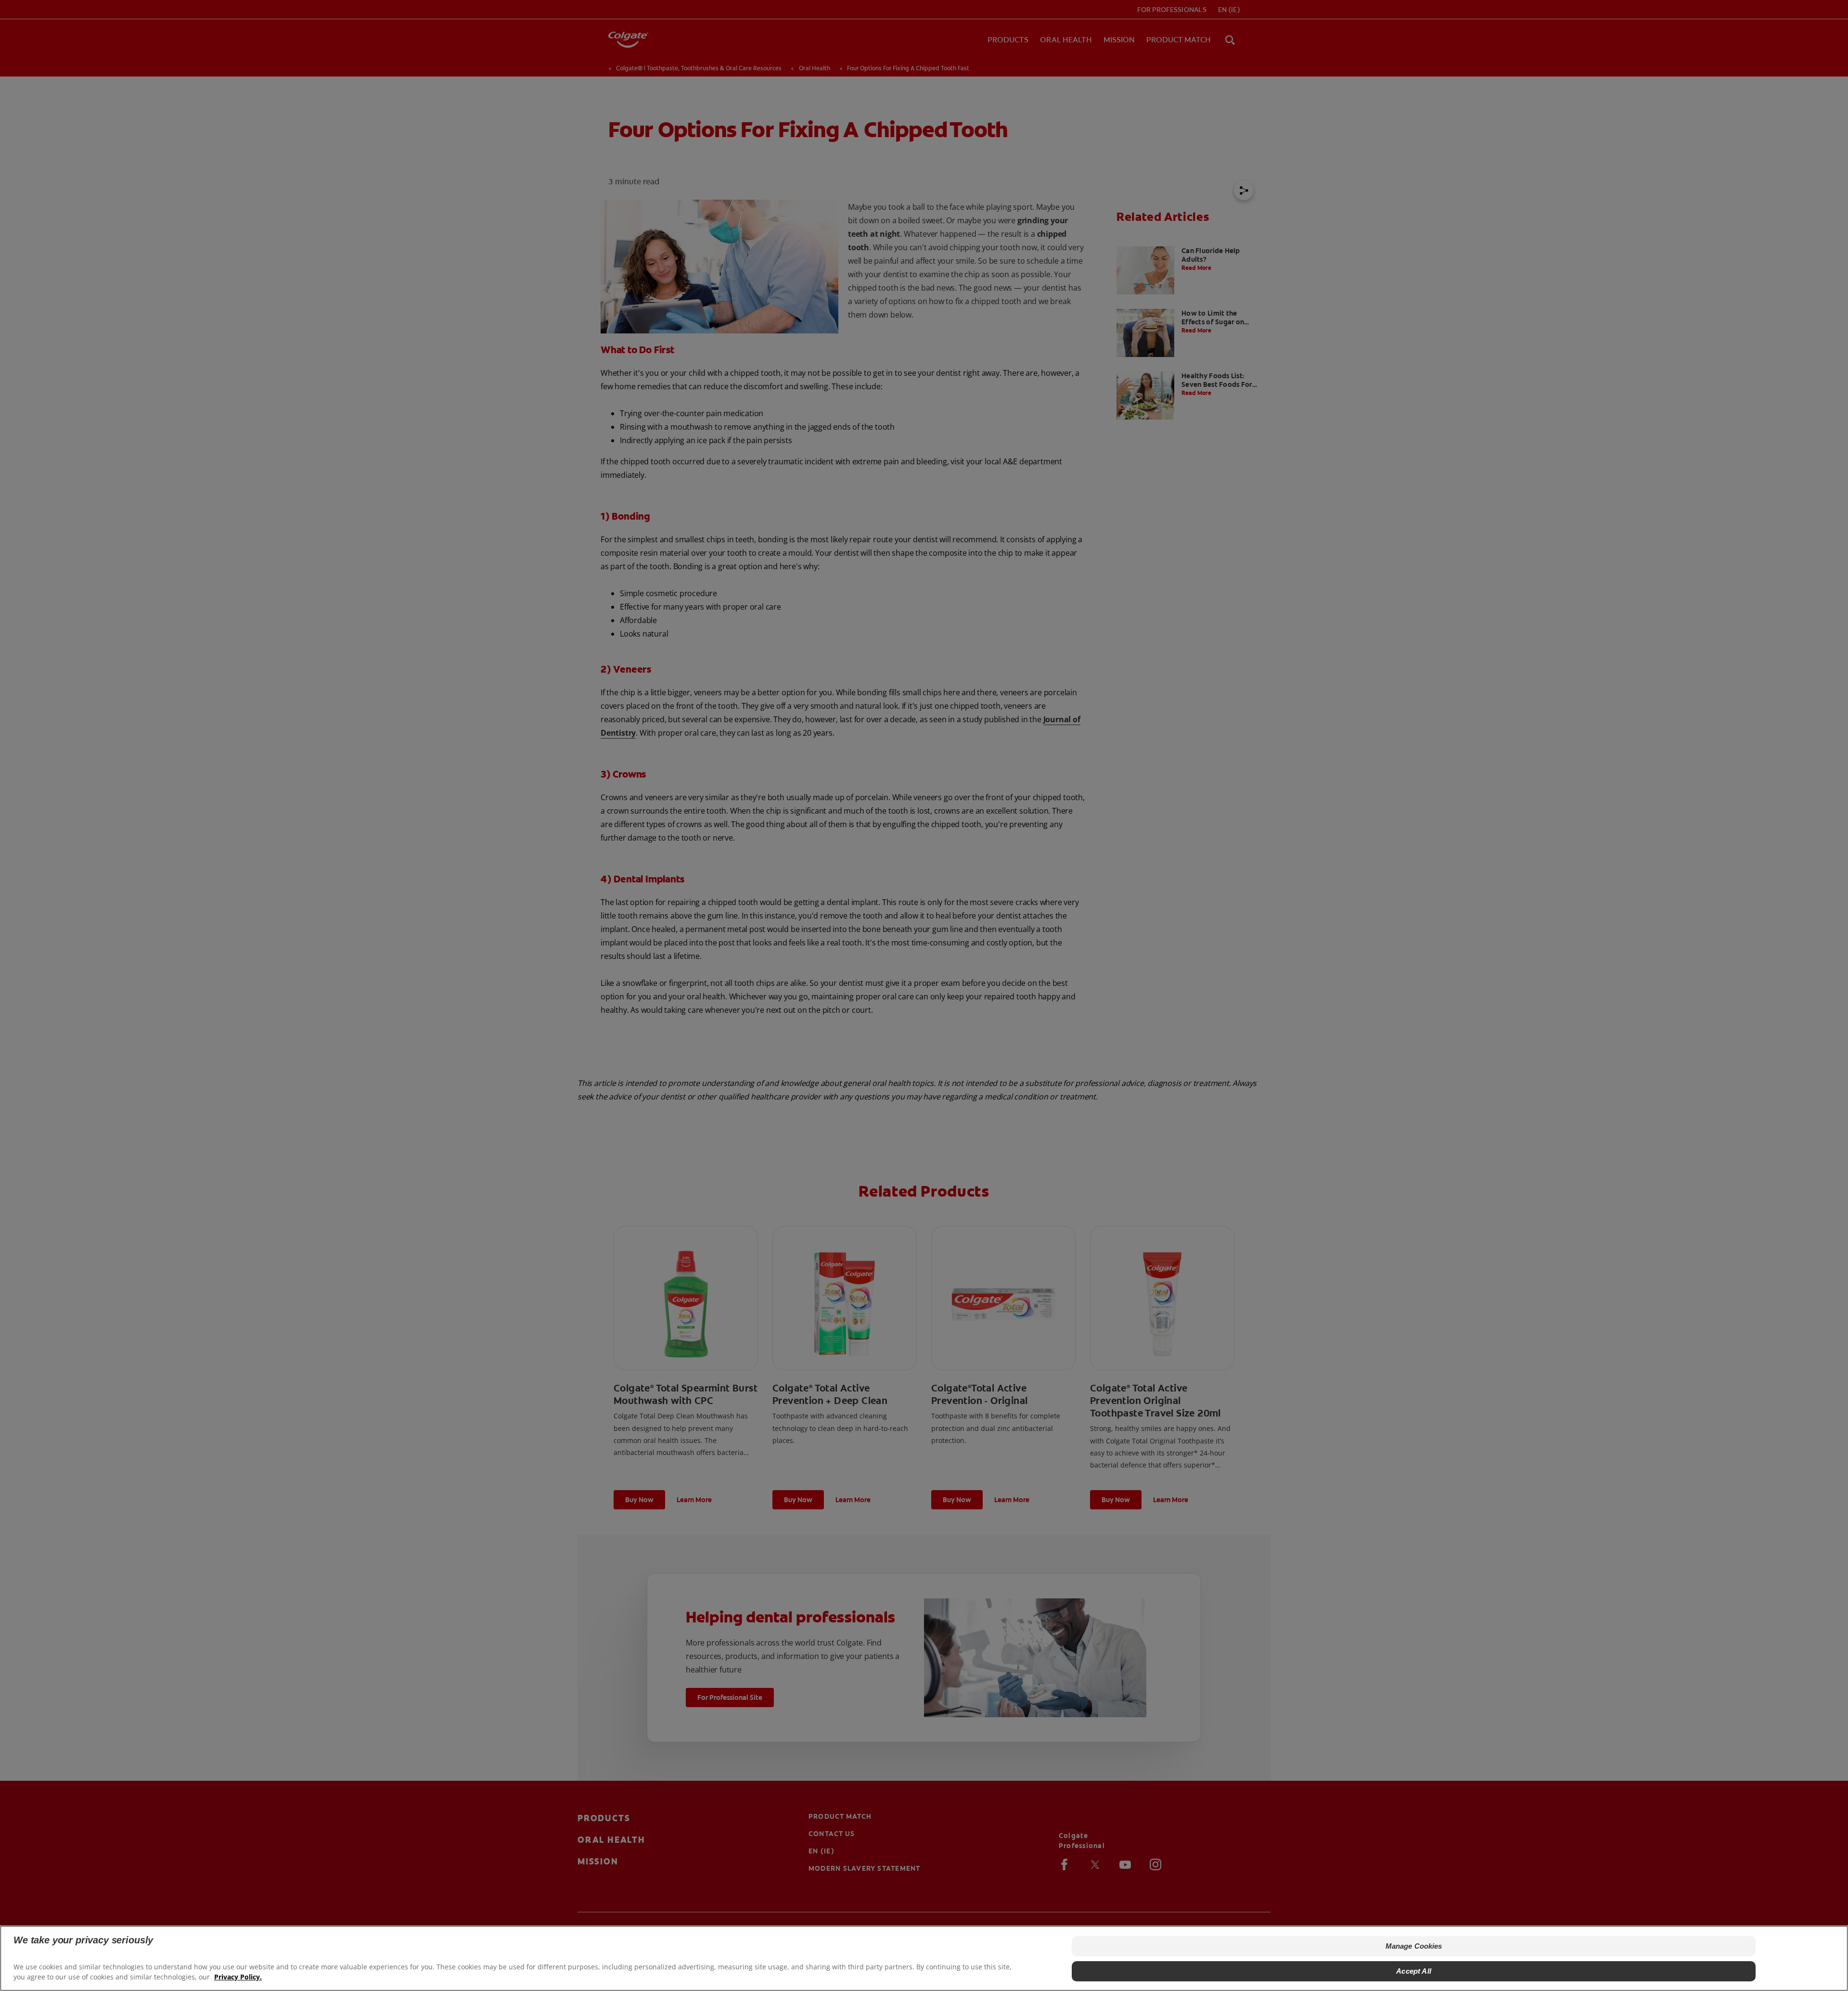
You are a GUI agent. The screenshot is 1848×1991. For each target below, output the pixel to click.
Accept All (1414, 1971)
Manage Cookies (1414, 1946)
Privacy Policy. (238, 1977)
